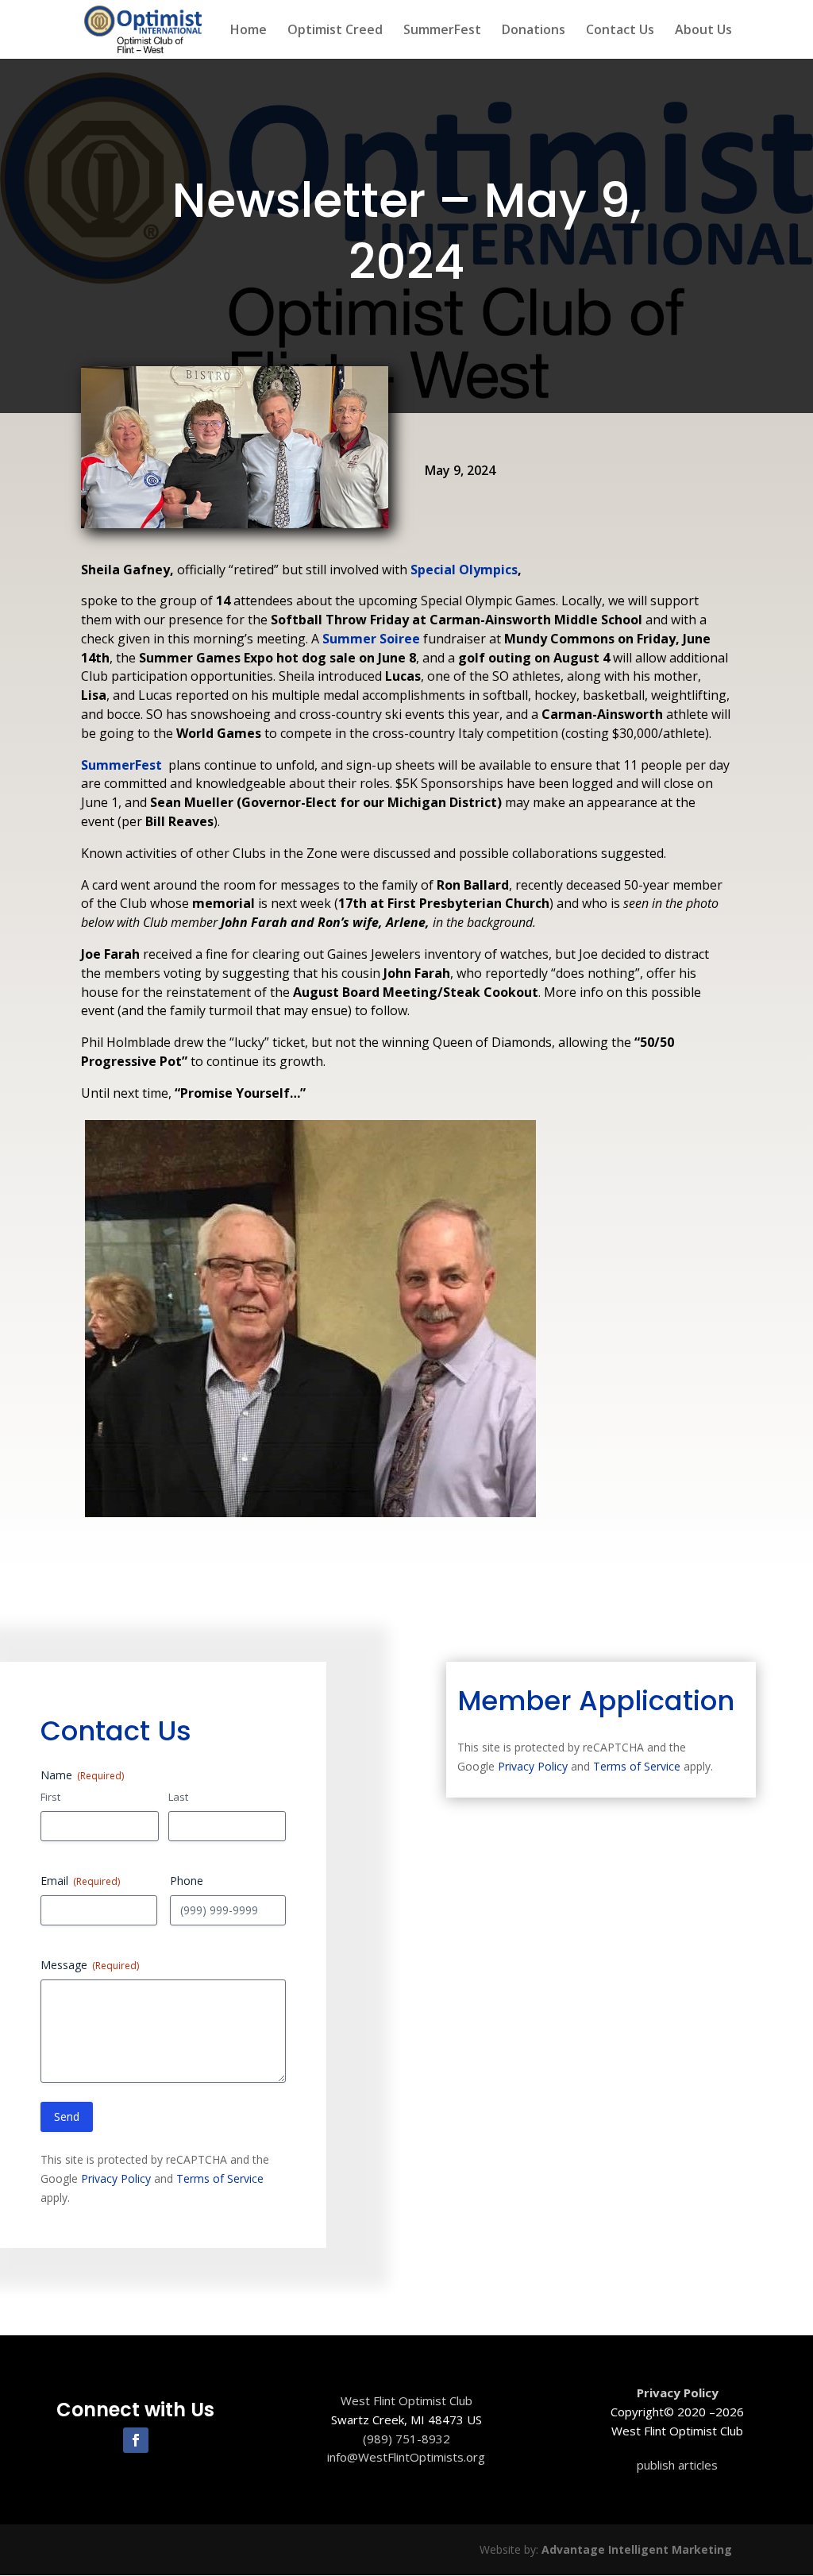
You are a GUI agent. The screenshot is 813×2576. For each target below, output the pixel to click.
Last (178, 1797)
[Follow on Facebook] (136, 2440)
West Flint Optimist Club (406, 2400)
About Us (703, 31)
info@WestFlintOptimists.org (406, 2457)
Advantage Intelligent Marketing (637, 2549)
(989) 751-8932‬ (406, 2439)
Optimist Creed (335, 31)
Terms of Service (220, 2178)
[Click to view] (310, 1516)
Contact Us (620, 31)
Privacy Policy (116, 2178)
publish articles (677, 2465)
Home (249, 31)
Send (67, 2116)
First (50, 1797)
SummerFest (442, 31)
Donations (534, 31)
